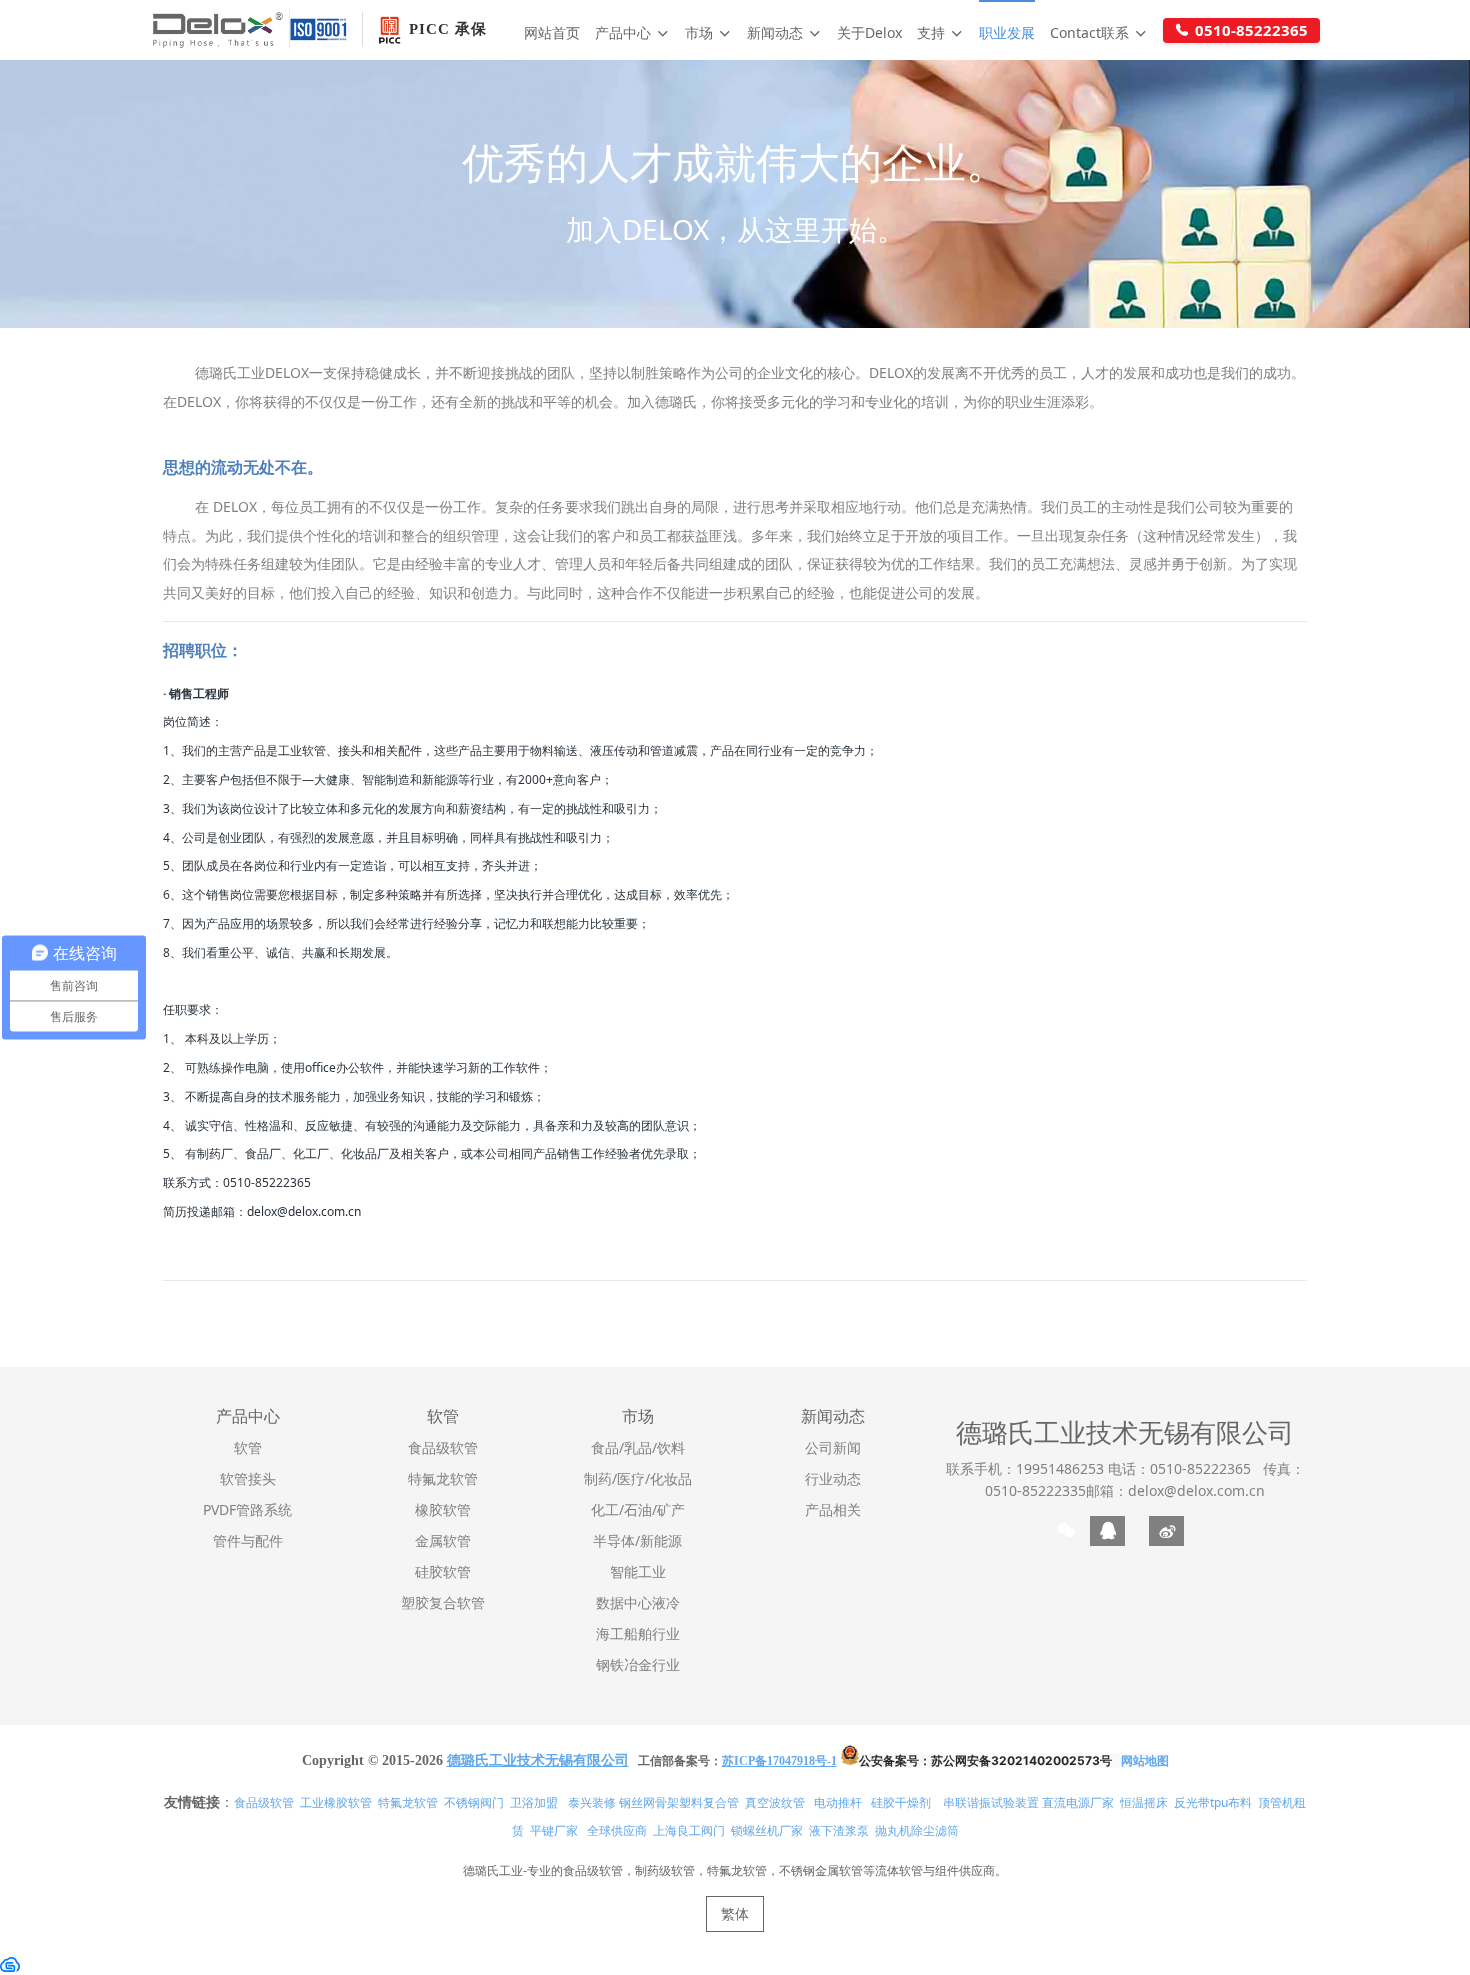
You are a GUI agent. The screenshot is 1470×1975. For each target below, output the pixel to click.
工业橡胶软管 (336, 1802)
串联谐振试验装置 (991, 1802)
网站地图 (1145, 1760)
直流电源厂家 (1078, 1802)
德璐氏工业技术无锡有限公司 (1125, 1432)
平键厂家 (554, 1830)
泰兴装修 (592, 1802)
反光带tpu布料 (1213, 1802)
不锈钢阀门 (474, 1802)
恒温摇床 (1144, 1802)
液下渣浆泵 (839, 1830)
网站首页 (552, 32)
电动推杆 (838, 1802)
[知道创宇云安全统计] (10, 1962)
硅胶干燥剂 (901, 1802)
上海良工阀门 (689, 1830)
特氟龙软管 (408, 1802)
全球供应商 (617, 1830)
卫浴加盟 (534, 1802)
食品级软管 (264, 1802)
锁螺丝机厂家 (767, 1830)
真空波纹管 (775, 1802)
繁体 (735, 1913)
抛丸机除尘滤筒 (917, 1830)
